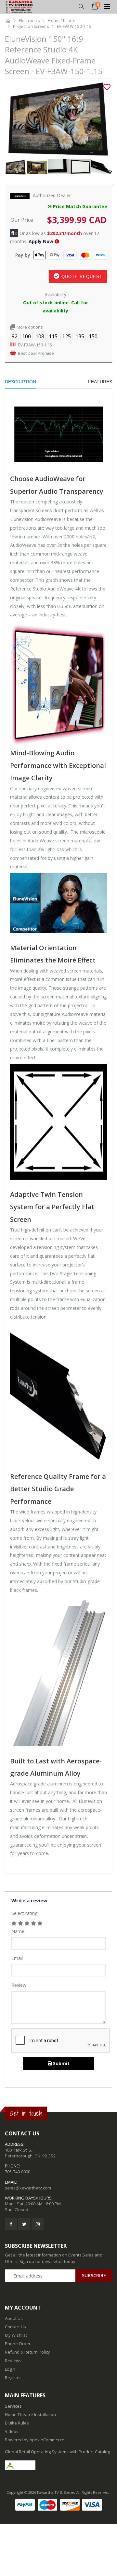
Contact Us (15, 2327)
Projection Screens (31, 26)
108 (40, 336)
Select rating (24, 1913)
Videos (12, 2431)
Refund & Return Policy (27, 2352)
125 (66, 336)
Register (13, 2378)
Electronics (29, 21)
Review (19, 1985)
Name (18, 1931)
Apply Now (41, 241)
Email (17, 1958)
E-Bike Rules (17, 2423)
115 (53, 336)
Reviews (13, 2361)
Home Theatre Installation (30, 2414)
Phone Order (18, 2344)
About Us (14, 2318)
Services (13, 2406)
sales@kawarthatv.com (28, 2188)
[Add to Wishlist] (107, 87)
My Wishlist (16, 2335)
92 (15, 336)
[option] (58, 119)
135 (80, 336)
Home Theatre (62, 21)
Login (10, 2369)
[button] (81, 7)
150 (93, 336)
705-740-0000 (18, 2172)
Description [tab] (20, 382)
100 (26, 336)
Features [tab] (100, 382)
